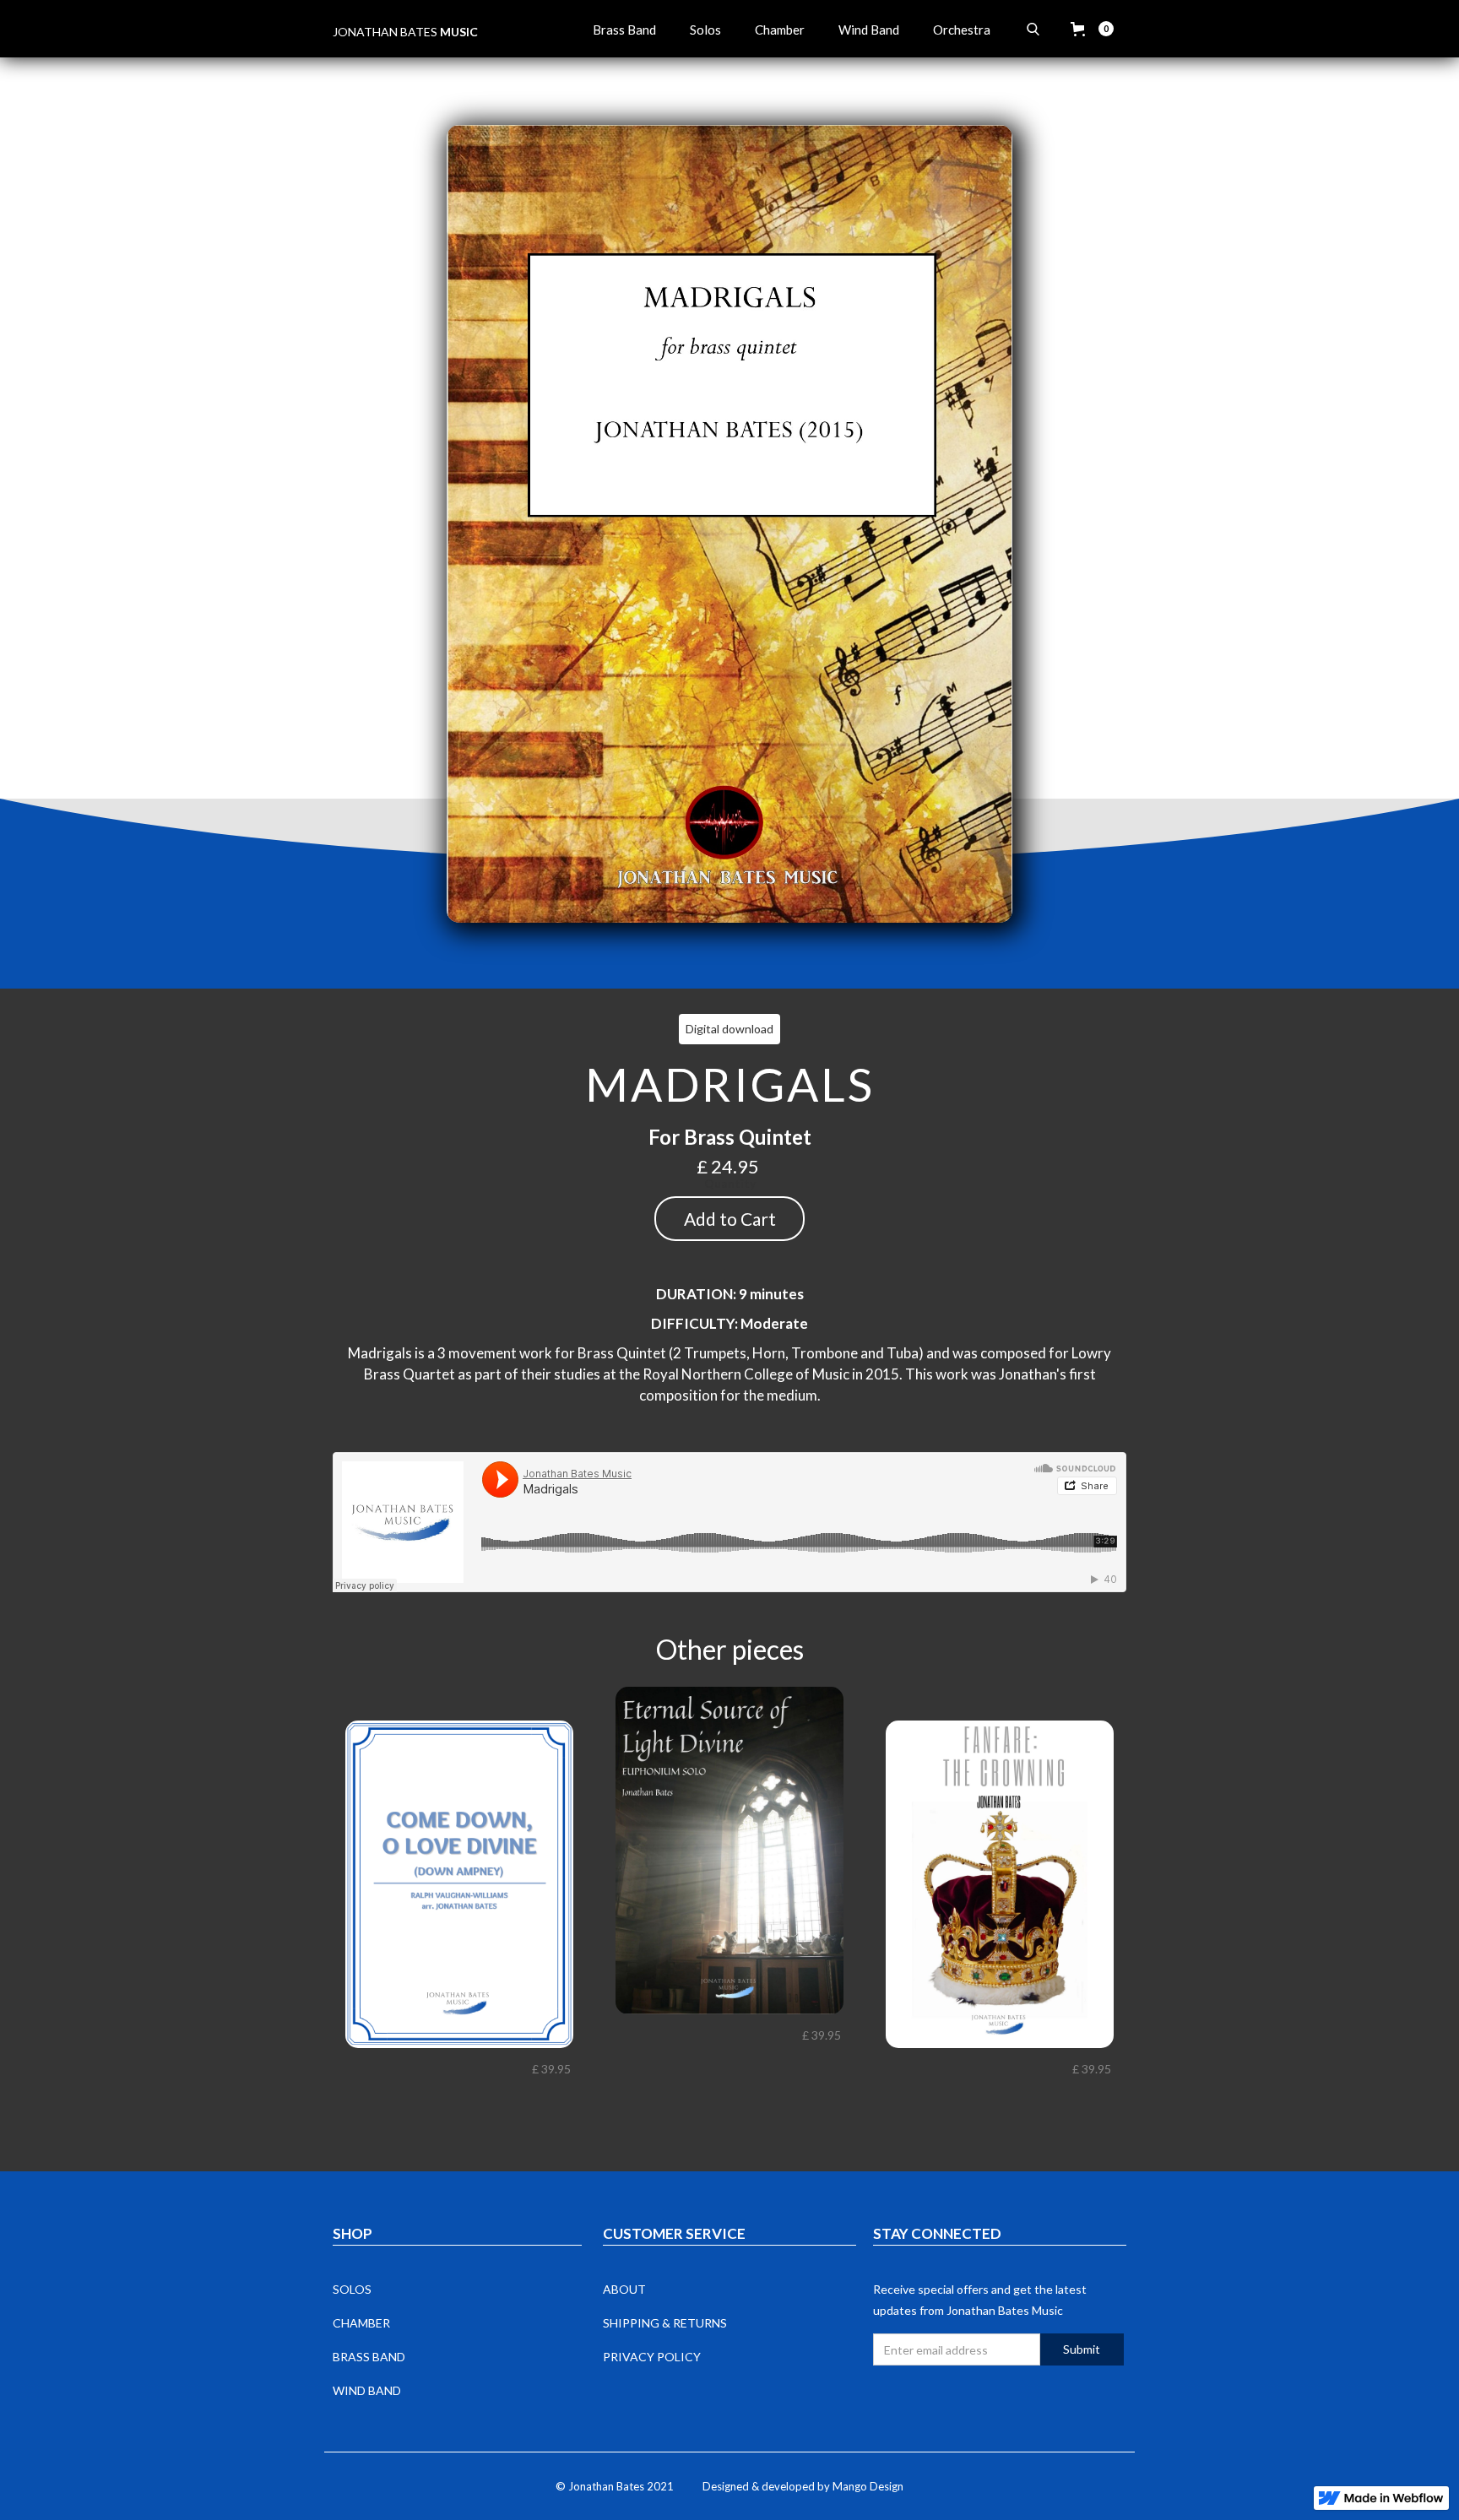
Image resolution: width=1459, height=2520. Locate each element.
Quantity (730, 1183)
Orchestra (962, 30)
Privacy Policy (652, 2357)
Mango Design (868, 2486)
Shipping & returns (665, 2323)
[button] (1092, 29)
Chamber (780, 30)
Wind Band (869, 30)
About (624, 2289)
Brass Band (624, 30)
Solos (705, 30)
